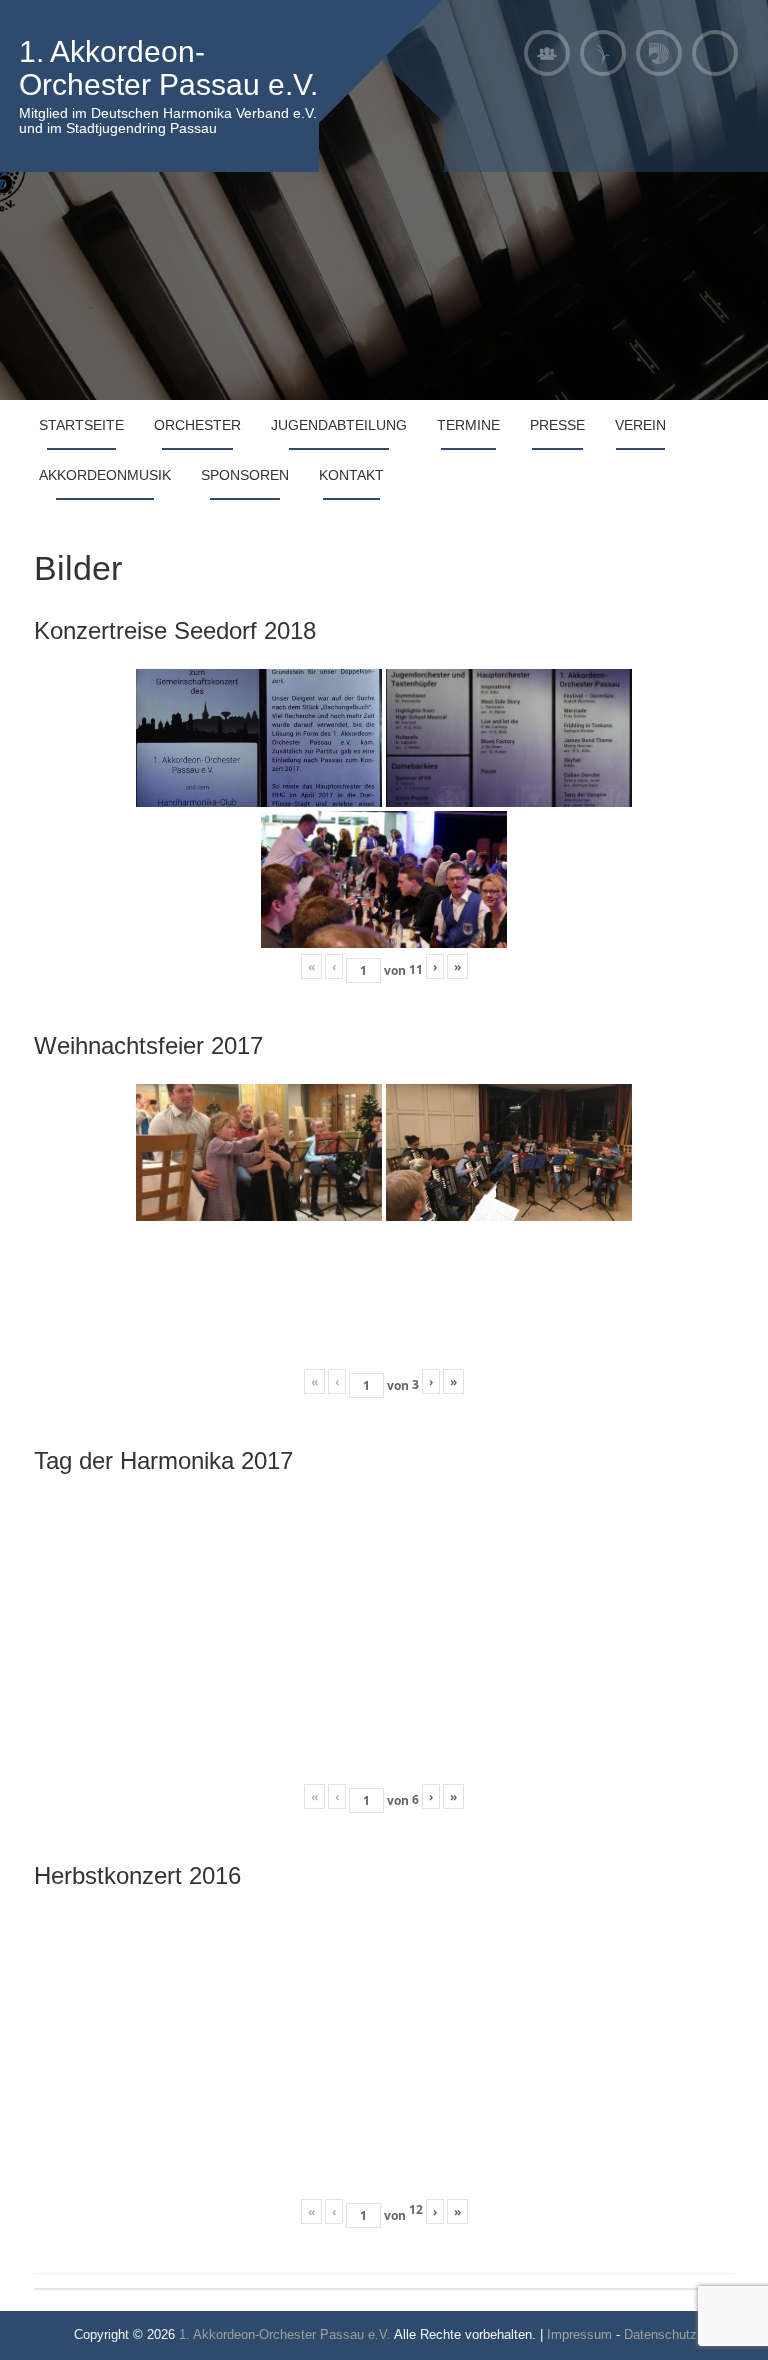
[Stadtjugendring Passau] (603, 53)
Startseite (81, 425)
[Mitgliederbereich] (547, 53)
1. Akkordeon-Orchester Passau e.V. (168, 68)
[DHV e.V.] (659, 53)
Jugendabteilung (339, 425)
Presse (557, 425)
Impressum (579, 2334)
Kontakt (351, 475)
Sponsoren (245, 475)
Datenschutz (660, 2334)
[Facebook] (715, 53)
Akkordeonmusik (105, 475)
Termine (468, 425)
